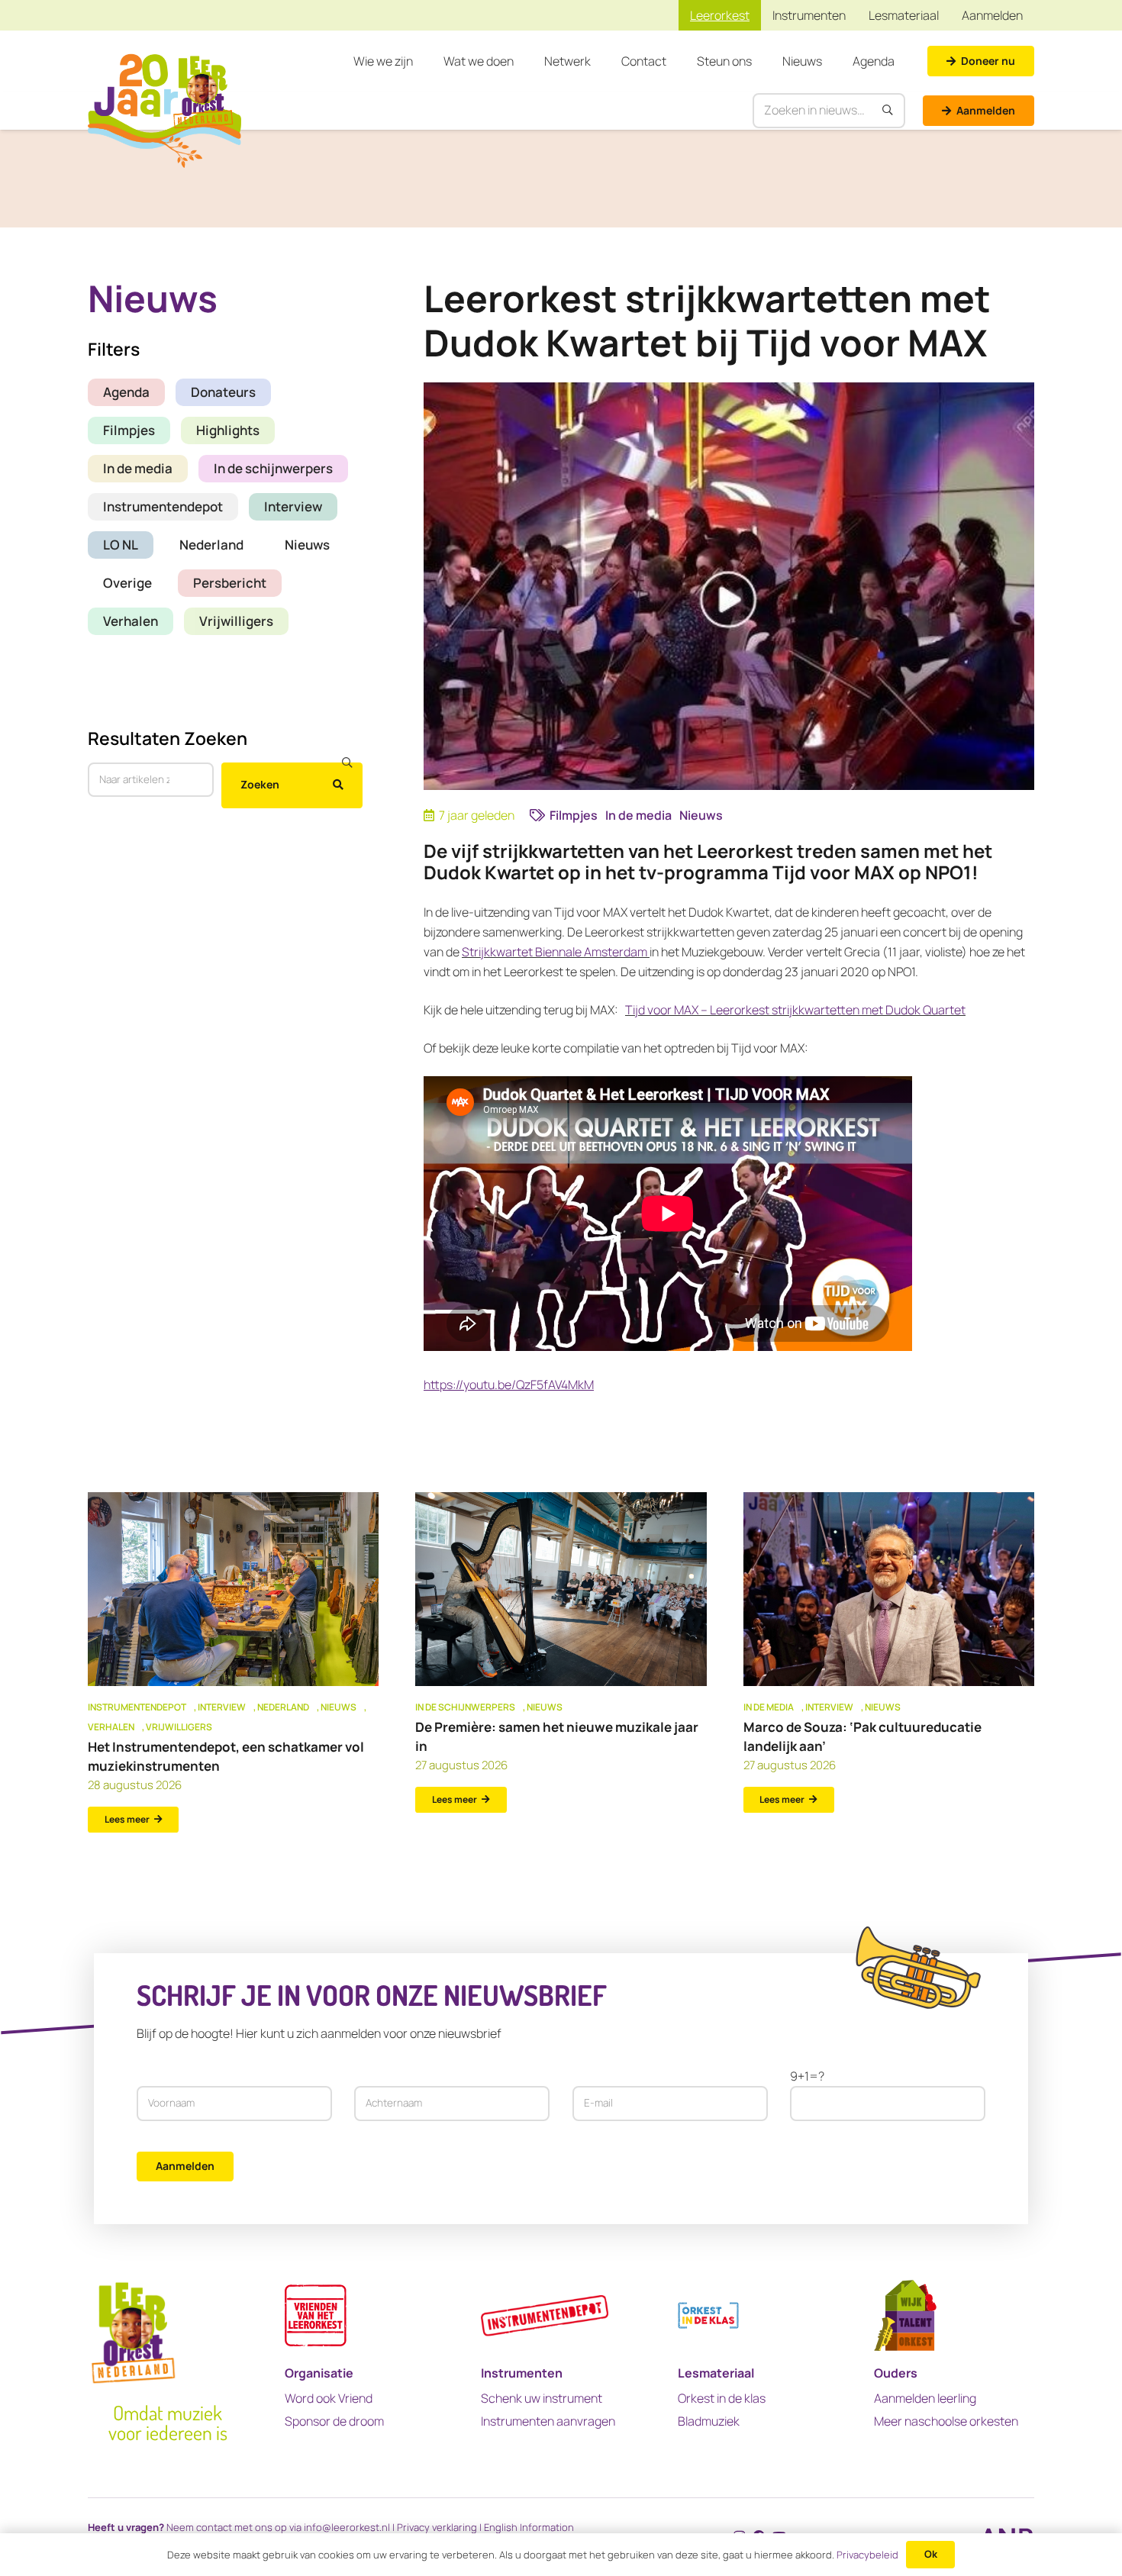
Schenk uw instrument (542, 2398)
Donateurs (223, 391)
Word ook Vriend (329, 2398)
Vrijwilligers (236, 620)
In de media (138, 467)
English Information (529, 2527)
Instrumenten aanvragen (548, 2421)
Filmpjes (129, 429)
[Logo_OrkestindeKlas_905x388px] (708, 2315)
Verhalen (131, 620)
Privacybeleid (867, 2555)
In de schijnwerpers (273, 467)
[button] (421, 61)
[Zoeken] (888, 111)
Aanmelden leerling (925, 2398)
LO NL (121, 544)
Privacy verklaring (437, 2527)
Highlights (228, 429)
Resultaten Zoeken (168, 737)
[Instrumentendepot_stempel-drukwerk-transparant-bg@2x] (545, 2315)
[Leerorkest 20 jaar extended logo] (164, 111)
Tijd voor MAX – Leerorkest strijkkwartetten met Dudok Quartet (795, 1010)
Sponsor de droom (334, 2421)
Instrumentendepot (163, 506)
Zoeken (260, 784)
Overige (127, 582)
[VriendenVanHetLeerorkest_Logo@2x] (316, 2315)
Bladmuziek (709, 2421)
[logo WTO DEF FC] (905, 2315)
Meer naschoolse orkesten (946, 2421)
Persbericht (230, 582)
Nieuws (307, 544)
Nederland (211, 544)
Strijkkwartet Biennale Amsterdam (555, 952)
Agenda (126, 391)
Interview (293, 506)
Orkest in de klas (722, 2398)
